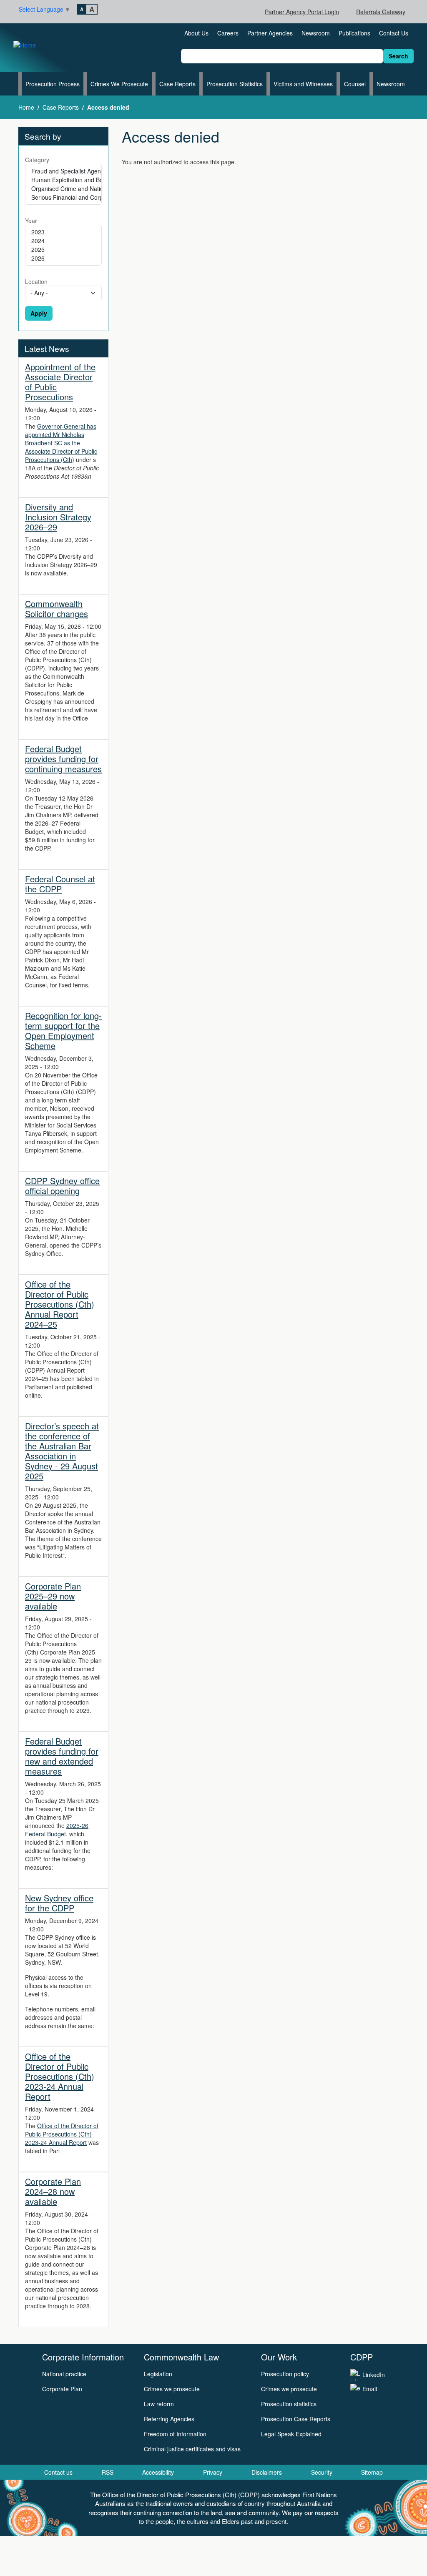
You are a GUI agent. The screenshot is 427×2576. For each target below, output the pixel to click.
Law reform (159, 2404)
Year (31, 221)
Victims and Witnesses (303, 84)
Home (26, 107)
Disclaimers (267, 2472)
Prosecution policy (285, 2374)
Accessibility (158, 2472)
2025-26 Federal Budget (57, 1830)
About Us (196, 33)
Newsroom (316, 33)
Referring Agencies (169, 2419)
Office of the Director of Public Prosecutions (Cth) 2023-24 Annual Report (60, 2076)
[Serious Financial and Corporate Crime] (63, 197)
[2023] (63, 232)
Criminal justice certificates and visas (192, 2449)
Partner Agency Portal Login (302, 12)
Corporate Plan (62, 2389)
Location (36, 281)
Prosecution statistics (289, 2404)
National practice (64, 2374)
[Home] (28, 44)
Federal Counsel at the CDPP (60, 884)
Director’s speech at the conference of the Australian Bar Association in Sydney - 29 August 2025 (62, 1451)
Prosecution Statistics (235, 84)
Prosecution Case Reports (296, 2419)
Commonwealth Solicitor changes (57, 609)
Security (322, 2472)
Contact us (58, 2472)
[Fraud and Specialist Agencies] (63, 171)
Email (370, 2389)
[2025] (63, 250)
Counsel (355, 84)
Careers (228, 33)
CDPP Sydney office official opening (62, 1186)
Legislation (158, 2374)
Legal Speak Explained (291, 2434)
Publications (354, 33)
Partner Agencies (270, 33)
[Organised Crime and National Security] (63, 189)
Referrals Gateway (381, 12)
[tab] (82, 9)
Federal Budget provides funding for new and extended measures (62, 1756)
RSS (108, 2472)
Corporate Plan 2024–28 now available (53, 2191)
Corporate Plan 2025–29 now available (53, 1596)
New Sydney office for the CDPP (59, 1903)
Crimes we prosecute (172, 2389)
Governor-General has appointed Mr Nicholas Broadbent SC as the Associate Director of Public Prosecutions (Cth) (61, 443)
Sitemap (372, 2472)
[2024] (63, 241)
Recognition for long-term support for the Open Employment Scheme (63, 1031)
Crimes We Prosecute (119, 84)
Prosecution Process (53, 84)
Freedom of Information (175, 2434)
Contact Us (394, 33)
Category (37, 160)
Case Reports (177, 84)
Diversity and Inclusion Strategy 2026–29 (58, 517)
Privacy (213, 2472)
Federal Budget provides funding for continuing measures (63, 759)
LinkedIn (374, 2375)
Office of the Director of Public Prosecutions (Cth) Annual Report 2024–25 (60, 1304)
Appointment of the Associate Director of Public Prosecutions (60, 382)
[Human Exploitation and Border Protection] (63, 180)
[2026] (63, 258)
